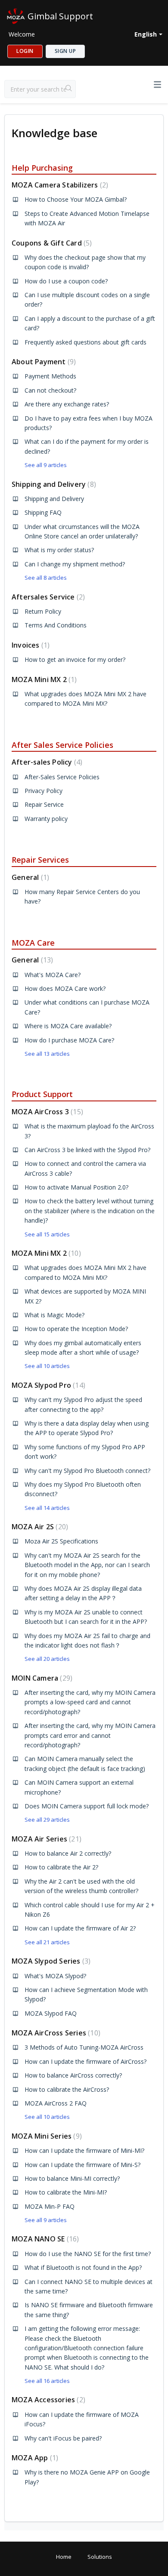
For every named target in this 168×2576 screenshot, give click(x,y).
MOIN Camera (41, 1678)
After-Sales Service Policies (62, 777)
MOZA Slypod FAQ (51, 2013)
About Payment (43, 362)
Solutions (100, 2557)
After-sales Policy (46, 762)
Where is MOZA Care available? (68, 1026)
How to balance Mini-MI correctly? (72, 2178)
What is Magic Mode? (54, 1315)
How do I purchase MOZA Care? (69, 1040)
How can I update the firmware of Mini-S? (82, 2165)
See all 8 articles (46, 578)
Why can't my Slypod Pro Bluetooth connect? (87, 1471)
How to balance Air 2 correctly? (68, 1853)
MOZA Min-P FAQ (50, 2206)
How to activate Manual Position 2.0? (76, 1187)
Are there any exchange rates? (67, 404)
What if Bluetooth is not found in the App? (83, 2267)
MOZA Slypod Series (50, 1961)
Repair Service (44, 804)
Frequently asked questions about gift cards (86, 342)
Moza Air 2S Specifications (61, 1541)
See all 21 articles (47, 1942)
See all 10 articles (47, 1366)
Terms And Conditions (56, 625)
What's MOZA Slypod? (55, 1976)
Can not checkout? (50, 390)
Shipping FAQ (43, 512)
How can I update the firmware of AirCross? (86, 2061)
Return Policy (43, 611)
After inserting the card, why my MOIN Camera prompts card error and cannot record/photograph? (90, 1735)
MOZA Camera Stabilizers (59, 185)
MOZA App (34, 2458)
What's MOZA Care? (53, 975)
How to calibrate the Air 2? (61, 1867)
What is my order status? (59, 550)
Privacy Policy (44, 791)
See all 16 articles (47, 2381)
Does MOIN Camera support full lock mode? (87, 1806)
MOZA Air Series (45, 1839)
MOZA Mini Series (46, 2136)
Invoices (30, 645)
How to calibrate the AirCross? (67, 2089)
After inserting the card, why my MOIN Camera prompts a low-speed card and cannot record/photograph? (90, 1702)
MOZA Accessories (47, 2400)
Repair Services (40, 860)
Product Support (42, 1094)
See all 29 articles (47, 1820)
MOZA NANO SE (44, 2239)
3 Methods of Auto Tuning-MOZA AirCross (84, 2047)
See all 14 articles (47, 1508)
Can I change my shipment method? (75, 564)
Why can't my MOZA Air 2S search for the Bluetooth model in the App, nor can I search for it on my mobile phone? (87, 1565)
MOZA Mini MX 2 (43, 679)
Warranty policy (46, 819)
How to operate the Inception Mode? (76, 1329)
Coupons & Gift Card (51, 243)
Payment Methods (50, 376)
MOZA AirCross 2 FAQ (56, 2103)
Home (64, 2557)
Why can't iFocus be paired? (63, 2438)
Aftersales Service (47, 597)
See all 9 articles (46, 465)
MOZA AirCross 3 (46, 1112)
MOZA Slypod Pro (47, 1385)
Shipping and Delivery (53, 484)
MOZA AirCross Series (55, 2033)
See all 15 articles (47, 1234)
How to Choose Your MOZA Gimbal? (76, 199)
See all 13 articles (47, 1054)
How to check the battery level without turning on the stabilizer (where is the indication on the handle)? (90, 1211)
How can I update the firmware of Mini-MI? (84, 2150)
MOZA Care (33, 943)
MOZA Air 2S (39, 1527)
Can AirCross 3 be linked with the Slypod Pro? (87, 1150)
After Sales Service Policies (62, 745)
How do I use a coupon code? (66, 281)
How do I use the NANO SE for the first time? (88, 2254)
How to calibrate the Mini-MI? (66, 2192)
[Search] (69, 89)
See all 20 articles (47, 1659)
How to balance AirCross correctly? (73, 2075)
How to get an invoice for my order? (75, 659)
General (29, 877)
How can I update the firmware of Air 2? (80, 1928)
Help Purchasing (42, 168)
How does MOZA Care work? (65, 988)
